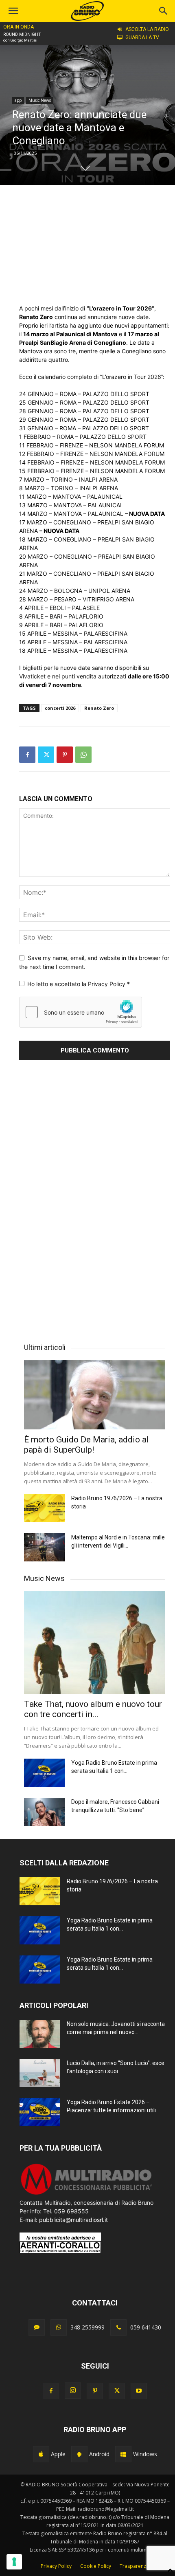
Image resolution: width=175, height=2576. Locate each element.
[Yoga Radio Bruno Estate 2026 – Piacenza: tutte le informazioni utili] (40, 2112)
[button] (164, 11)
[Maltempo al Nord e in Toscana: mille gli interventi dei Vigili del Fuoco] (44, 1547)
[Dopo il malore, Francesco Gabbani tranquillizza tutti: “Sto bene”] (44, 1812)
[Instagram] (73, 2391)
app (18, 100)
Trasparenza (134, 2566)
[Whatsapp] (59, 2327)
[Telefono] (118, 2327)
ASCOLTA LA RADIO (147, 29)
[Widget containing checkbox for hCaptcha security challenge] (81, 1012)
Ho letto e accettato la (79, 984)
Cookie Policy (96, 2566)
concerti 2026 (60, 708)
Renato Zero (99, 708)
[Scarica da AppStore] (41, 2454)
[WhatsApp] (83, 755)
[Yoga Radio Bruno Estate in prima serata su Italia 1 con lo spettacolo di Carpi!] (44, 1773)
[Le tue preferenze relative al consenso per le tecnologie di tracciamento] (14, 2562)
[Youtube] (139, 2391)
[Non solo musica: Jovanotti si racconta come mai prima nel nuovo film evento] (40, 2034)
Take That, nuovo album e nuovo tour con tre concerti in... (93, 1709)
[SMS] (37, 2327)
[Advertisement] (95, 244)
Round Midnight (22, 34)
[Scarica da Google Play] (79, 2454)
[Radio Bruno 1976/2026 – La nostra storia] (44, 1508)
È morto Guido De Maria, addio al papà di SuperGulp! (86, 1445)
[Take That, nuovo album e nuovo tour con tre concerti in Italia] (95, 1642)
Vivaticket (32, 676)
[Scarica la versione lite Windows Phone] (123, 2454)
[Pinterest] (65, 755)
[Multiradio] (87, 2194)
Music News (40, 100)
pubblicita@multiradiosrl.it (73, 2220)
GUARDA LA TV (142, 37)
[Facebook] (27, 755)
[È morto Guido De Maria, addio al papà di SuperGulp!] (95, 1395)
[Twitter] (46, 755)
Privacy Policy (107, 984)
